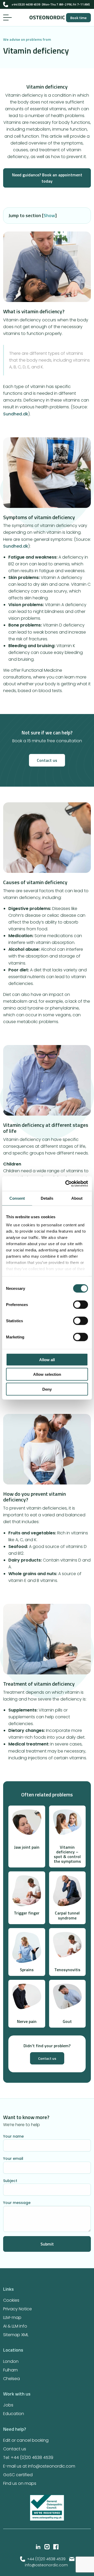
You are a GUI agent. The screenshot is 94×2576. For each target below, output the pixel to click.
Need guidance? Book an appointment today (47, 178)
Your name (13, 2136)
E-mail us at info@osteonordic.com (39, 2466)
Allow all (47, 1359)
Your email (13, 2158)
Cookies (11, 2300)
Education (14, 2414)
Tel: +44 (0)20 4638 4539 (28, 2458)
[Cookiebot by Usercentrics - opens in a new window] (66, 1184)
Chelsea (11, 2379)
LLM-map (12, 2317)
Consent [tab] (17, 1198)
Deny (47, 1389)
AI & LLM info (15, 2326)
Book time (78, 18)
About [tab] (77, 1198)
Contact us (47, 760)
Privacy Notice (17, 2309)
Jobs (8, 2405)
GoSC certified (18, 2475)
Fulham (10, 2370)
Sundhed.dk (16, 414)
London (11, 2361)
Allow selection (47, 1374)
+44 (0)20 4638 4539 (47, 2559)
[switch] (81, 1304)
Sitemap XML (16, 2335)
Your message (17, 2203)
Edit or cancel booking (26, 2440)
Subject (10, 2180)
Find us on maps (20, 2483)
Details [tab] (47, 1198)
